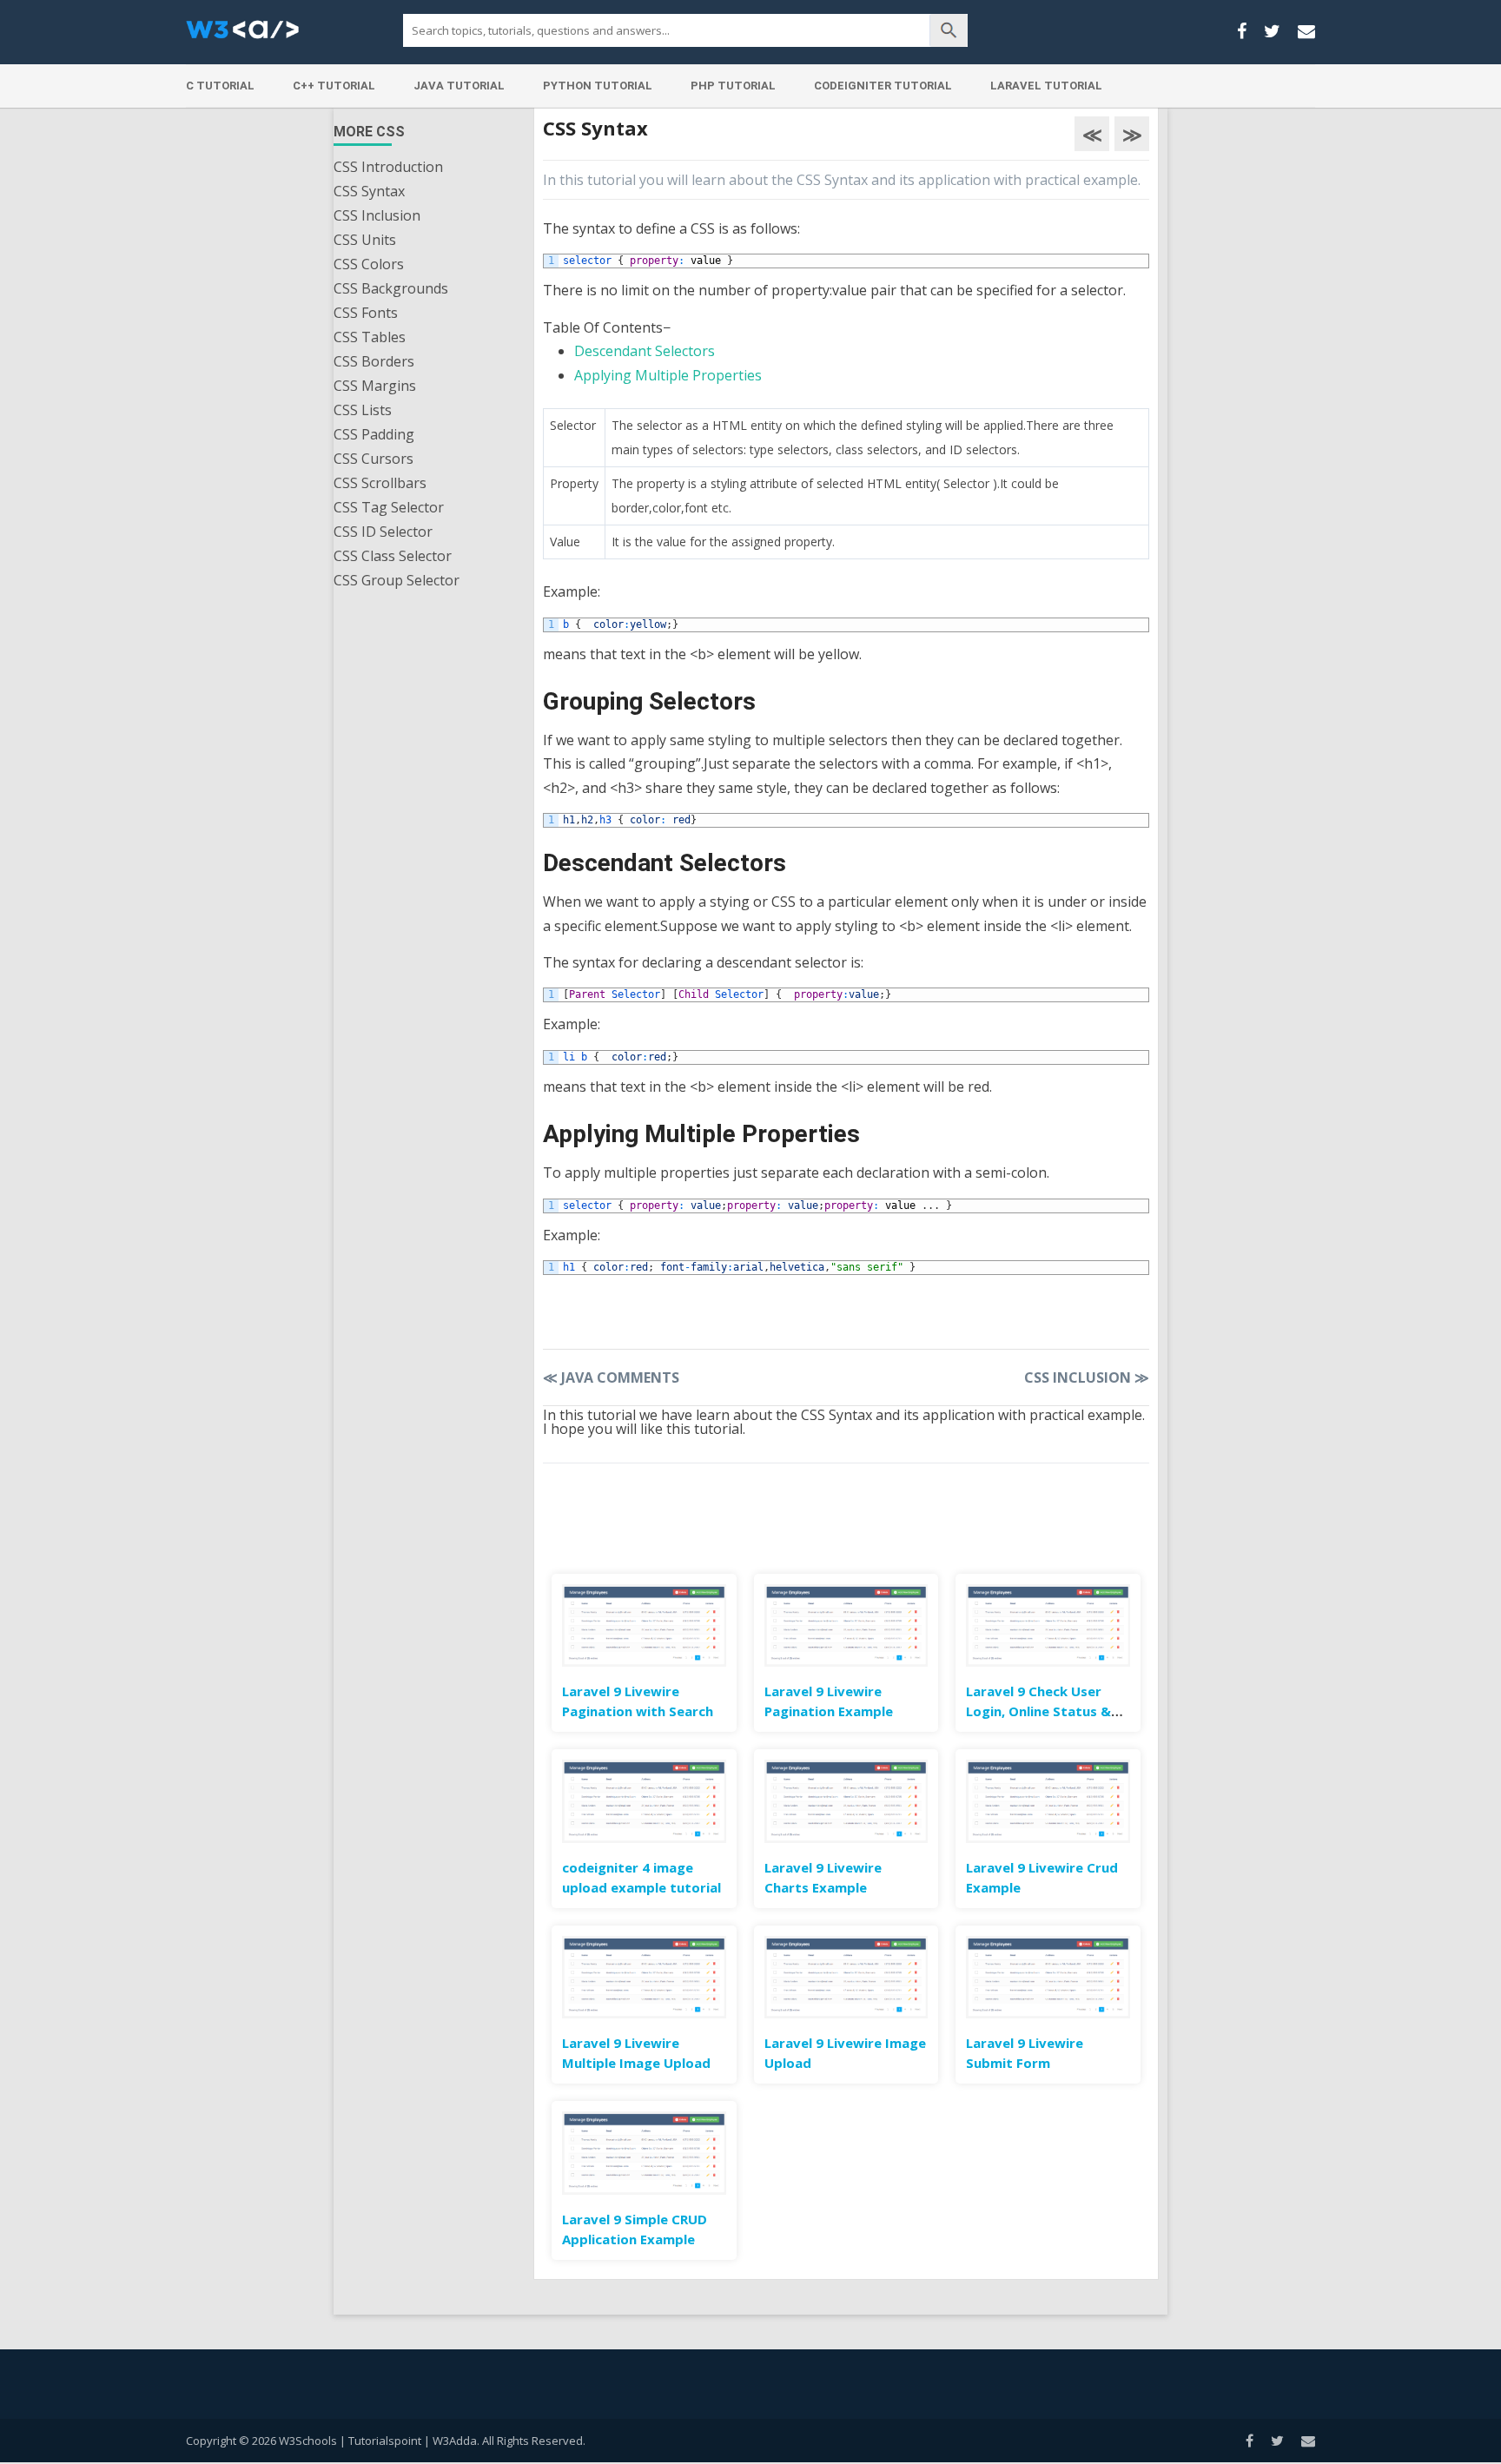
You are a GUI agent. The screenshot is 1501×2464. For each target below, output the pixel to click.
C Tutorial (220, 86)
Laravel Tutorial (1046, 86)
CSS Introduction (388, 167)
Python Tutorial (598, 86)
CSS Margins (375, 386)
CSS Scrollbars (380, 483)
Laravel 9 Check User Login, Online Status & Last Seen (1038, 1711)
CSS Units (365, 240)
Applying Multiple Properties (668, 375)
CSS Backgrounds (391, 288)
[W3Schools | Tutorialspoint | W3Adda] (242, 35)
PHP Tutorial (733, 86)
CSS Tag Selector (389, 507)
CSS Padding (374, 434)
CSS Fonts (366, 313)
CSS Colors (369, 264)
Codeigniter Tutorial (883, 86)
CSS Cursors (374, 459)
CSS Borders (374, 361)
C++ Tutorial (334, 86)
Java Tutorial (459, 86)
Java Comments (611, 1377)
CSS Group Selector (397, 580)
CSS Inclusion (377, 215)
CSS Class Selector (393, 556)
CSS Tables (370, 337)
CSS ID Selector (383, 532)
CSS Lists (363, 410)
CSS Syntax (369, 191)
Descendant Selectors (645, 351)
